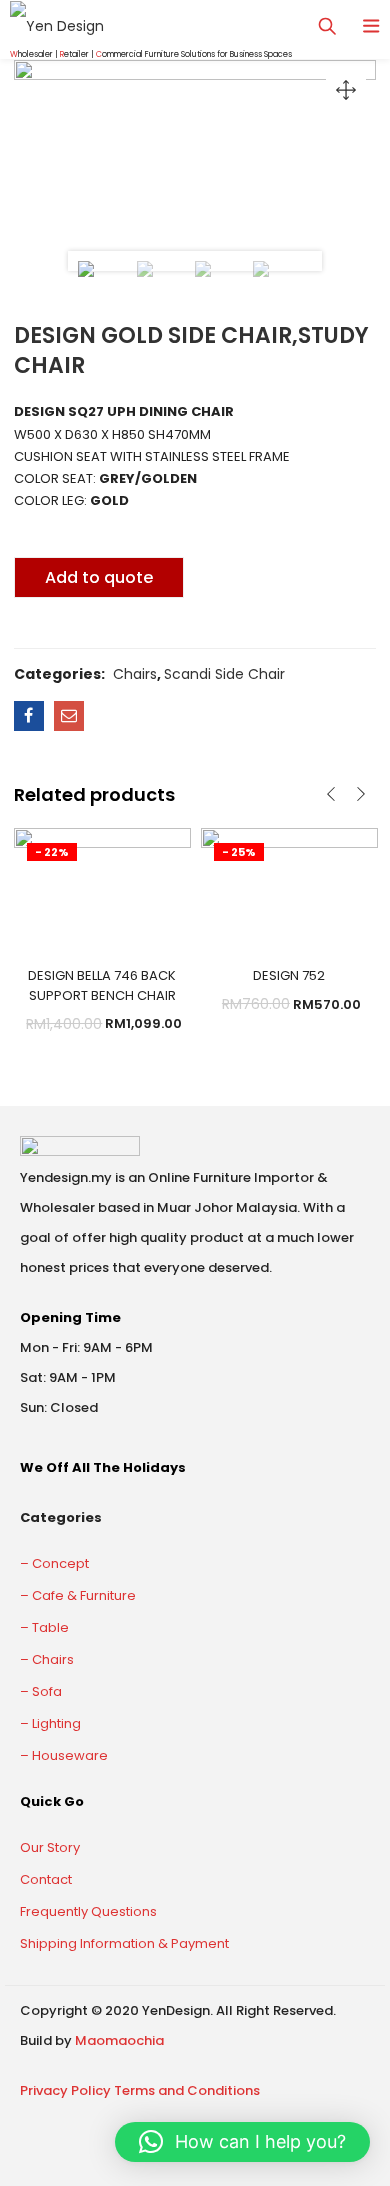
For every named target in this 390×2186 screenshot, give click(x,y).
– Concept (54, 1563)
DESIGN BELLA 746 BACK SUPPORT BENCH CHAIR (102, 985)
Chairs (135, 674)
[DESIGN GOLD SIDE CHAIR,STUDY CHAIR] (29, 716)
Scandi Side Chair (224, 674)
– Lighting (50, 1723)
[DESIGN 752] (289, 886)
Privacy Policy (65, 2090)
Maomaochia (119, 2040)
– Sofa (41, 1691)
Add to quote (99, 577)
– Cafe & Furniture (78, 1595)
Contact (46, 1879)
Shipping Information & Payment (124, 1943)
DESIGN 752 (289, 975)
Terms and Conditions (187, 2090)
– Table (44, 1627)
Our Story (50, 1847)
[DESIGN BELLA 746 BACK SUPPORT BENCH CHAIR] (102, 886)
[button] (242, 2142)
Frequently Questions (88, 1911)
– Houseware (64, 1755)
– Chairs (47, 1659)
